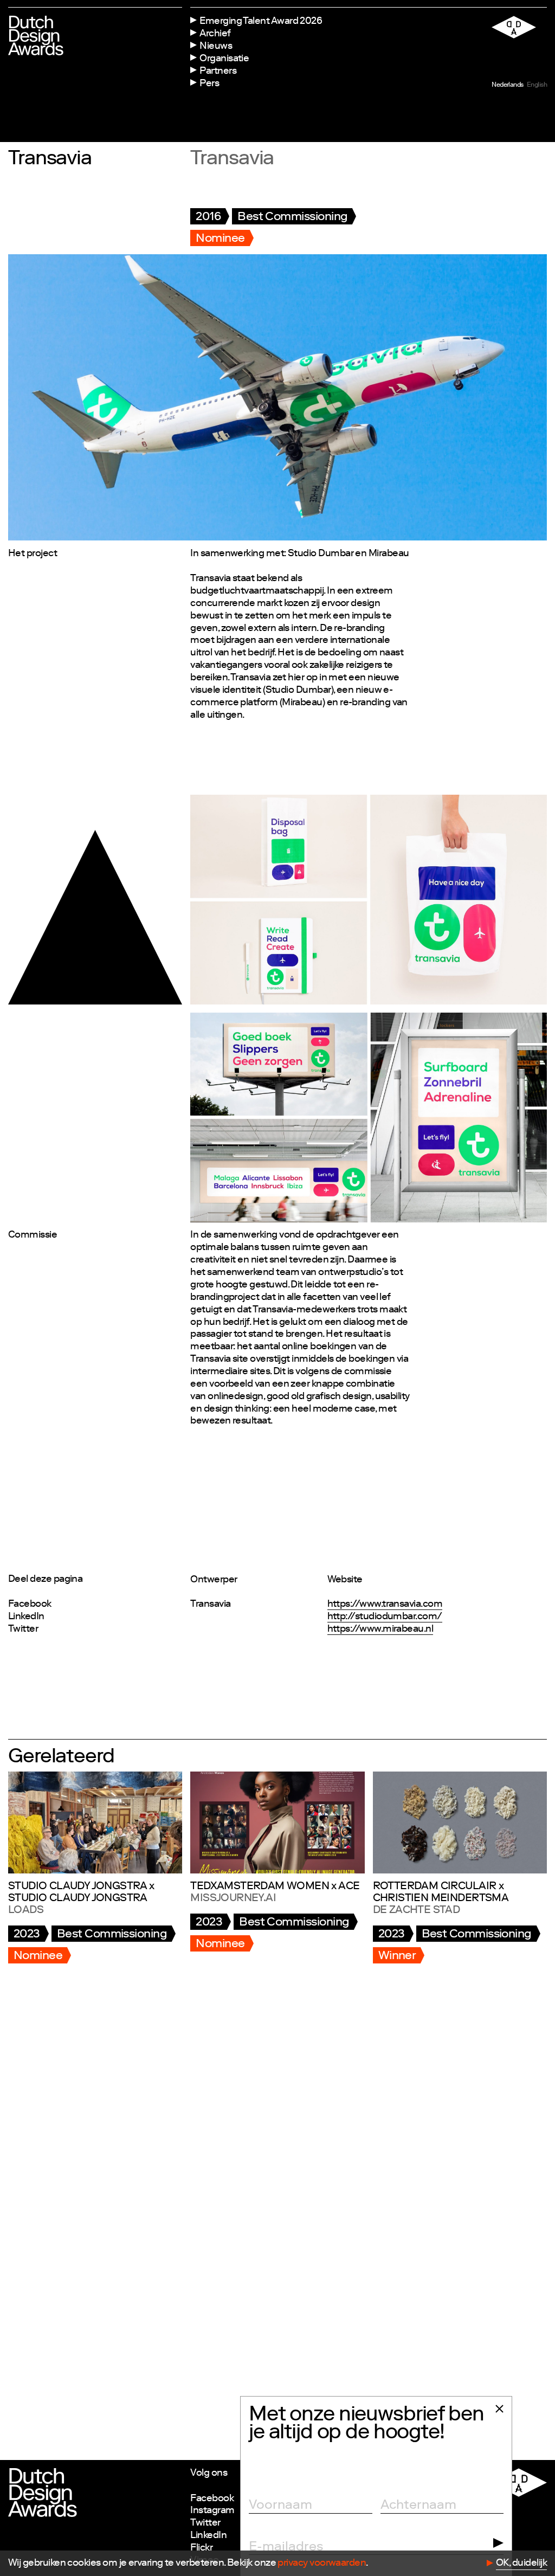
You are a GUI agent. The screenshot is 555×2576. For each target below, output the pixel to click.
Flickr (201, 2548)
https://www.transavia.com (385, 1605)
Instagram (212, 2511)
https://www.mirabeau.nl (380, 1630)
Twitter (23, 1630)
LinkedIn (26, 1617)
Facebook (30, 1605)
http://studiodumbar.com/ (385, 1617)
